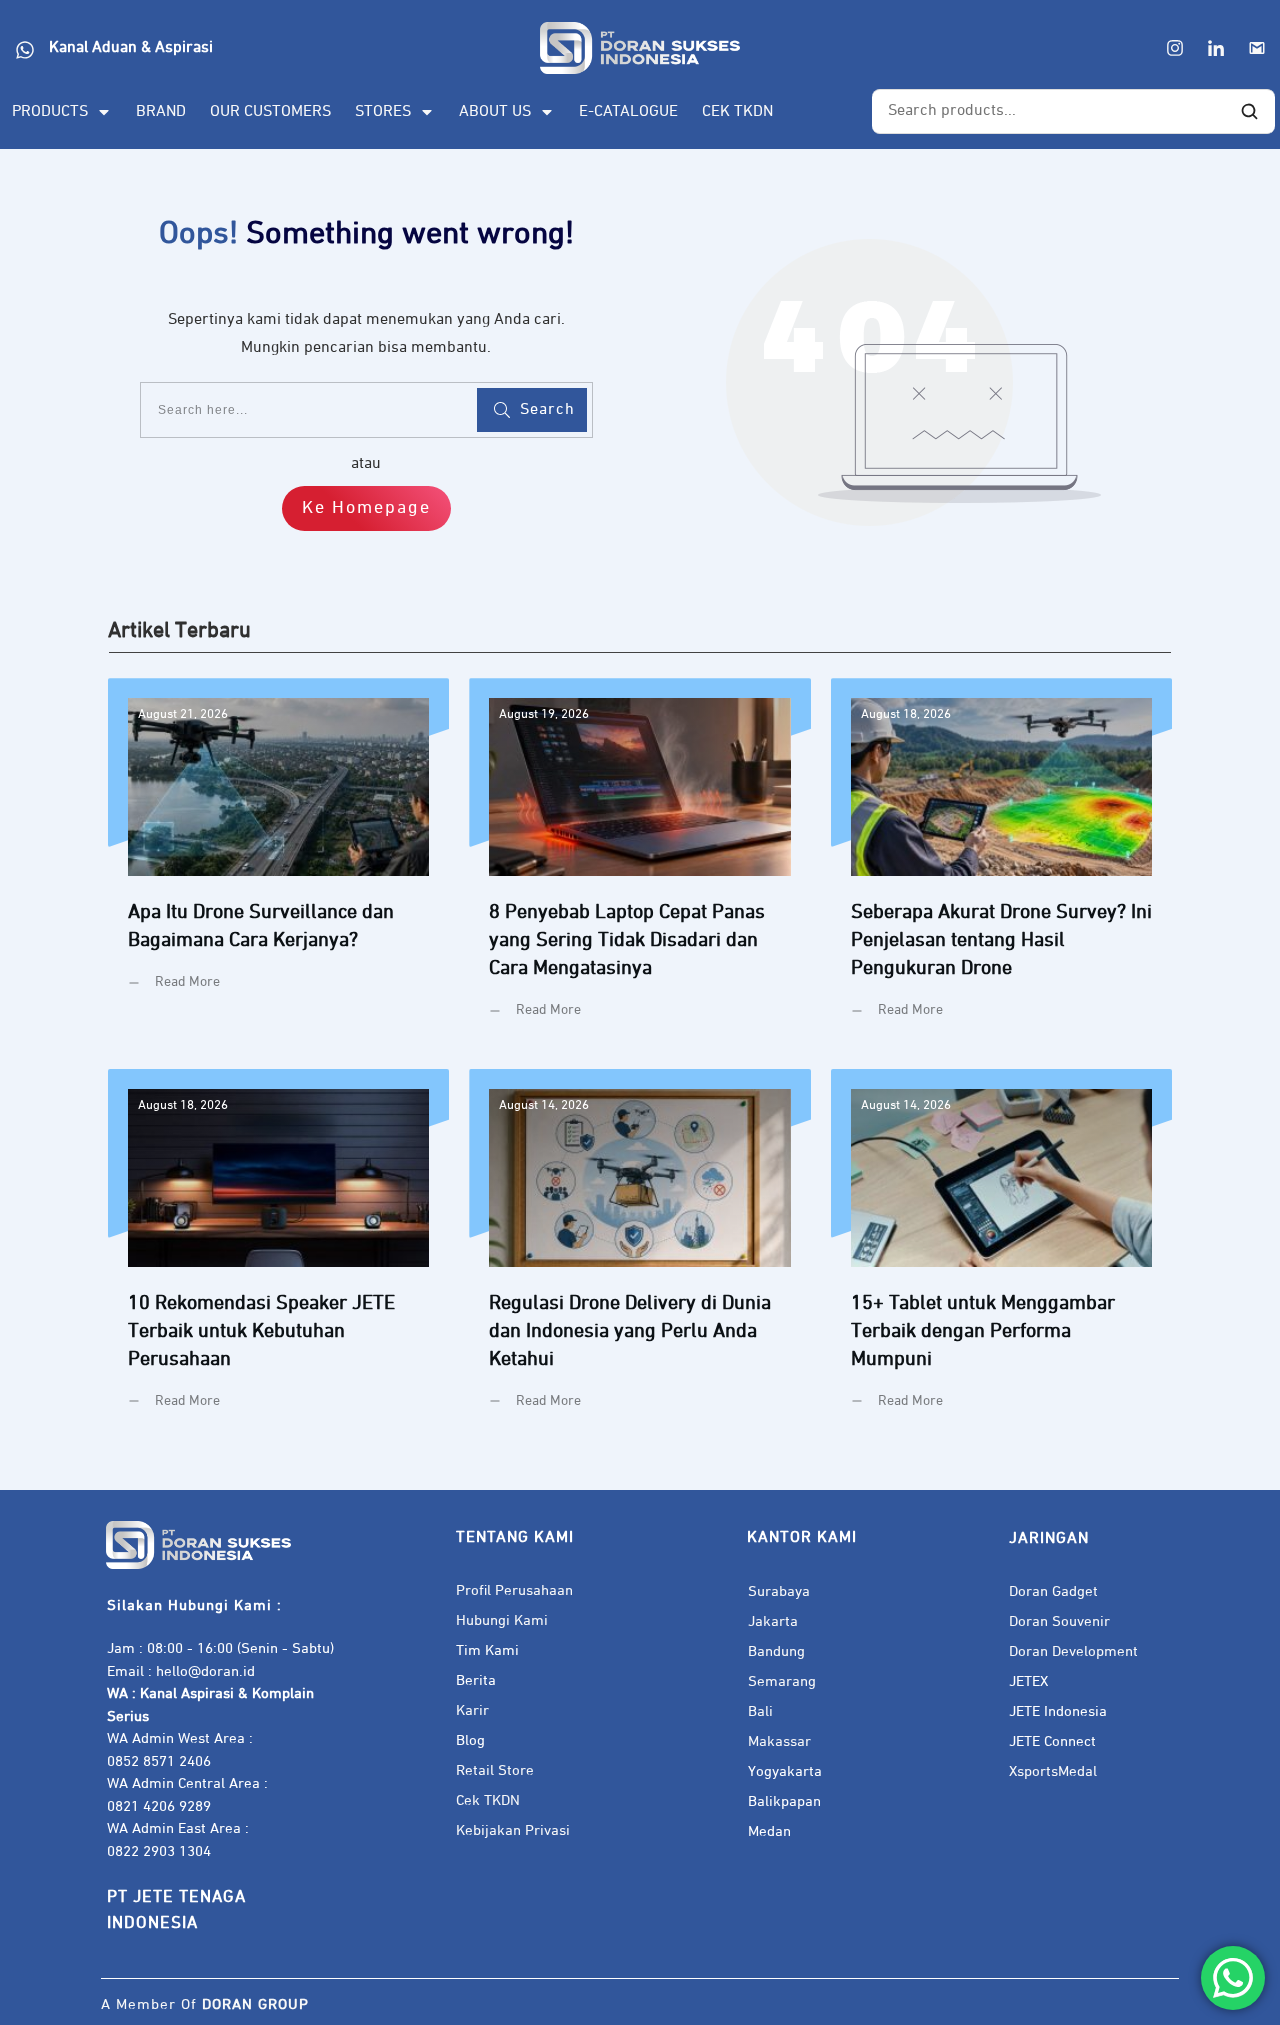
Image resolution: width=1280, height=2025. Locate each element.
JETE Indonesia (1058, 1711)
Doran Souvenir (1059, 1621)
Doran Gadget (1053, 1591)
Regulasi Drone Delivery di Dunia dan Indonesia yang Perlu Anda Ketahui (639, 1254)
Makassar (779, 1741)
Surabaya (779, 1591)
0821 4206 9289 (159, 1806)
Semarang (782, 1681)
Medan (769, 1831)
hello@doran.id (205, 1671)
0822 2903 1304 (159, 1851)
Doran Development (1073, 1651)
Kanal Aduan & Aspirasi (131, 48)
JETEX (1028, 1681)
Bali (760, 1711)
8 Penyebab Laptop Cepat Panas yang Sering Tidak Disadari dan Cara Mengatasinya (639, 863)
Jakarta (773, 1621)
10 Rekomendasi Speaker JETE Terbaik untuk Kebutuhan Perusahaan (278, 1254)
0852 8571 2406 (159, 1761)
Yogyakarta (785, 1771)
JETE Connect (1052, 1741)
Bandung (776, 1651)
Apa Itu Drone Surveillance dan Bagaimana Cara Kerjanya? (278, 863)
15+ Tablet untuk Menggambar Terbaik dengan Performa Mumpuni (1001, 1254)
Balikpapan (784, 1801)
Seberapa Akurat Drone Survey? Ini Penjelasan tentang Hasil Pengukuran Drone (1001, 863)
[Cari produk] (1249, 112)
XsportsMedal (1053, 1771)
